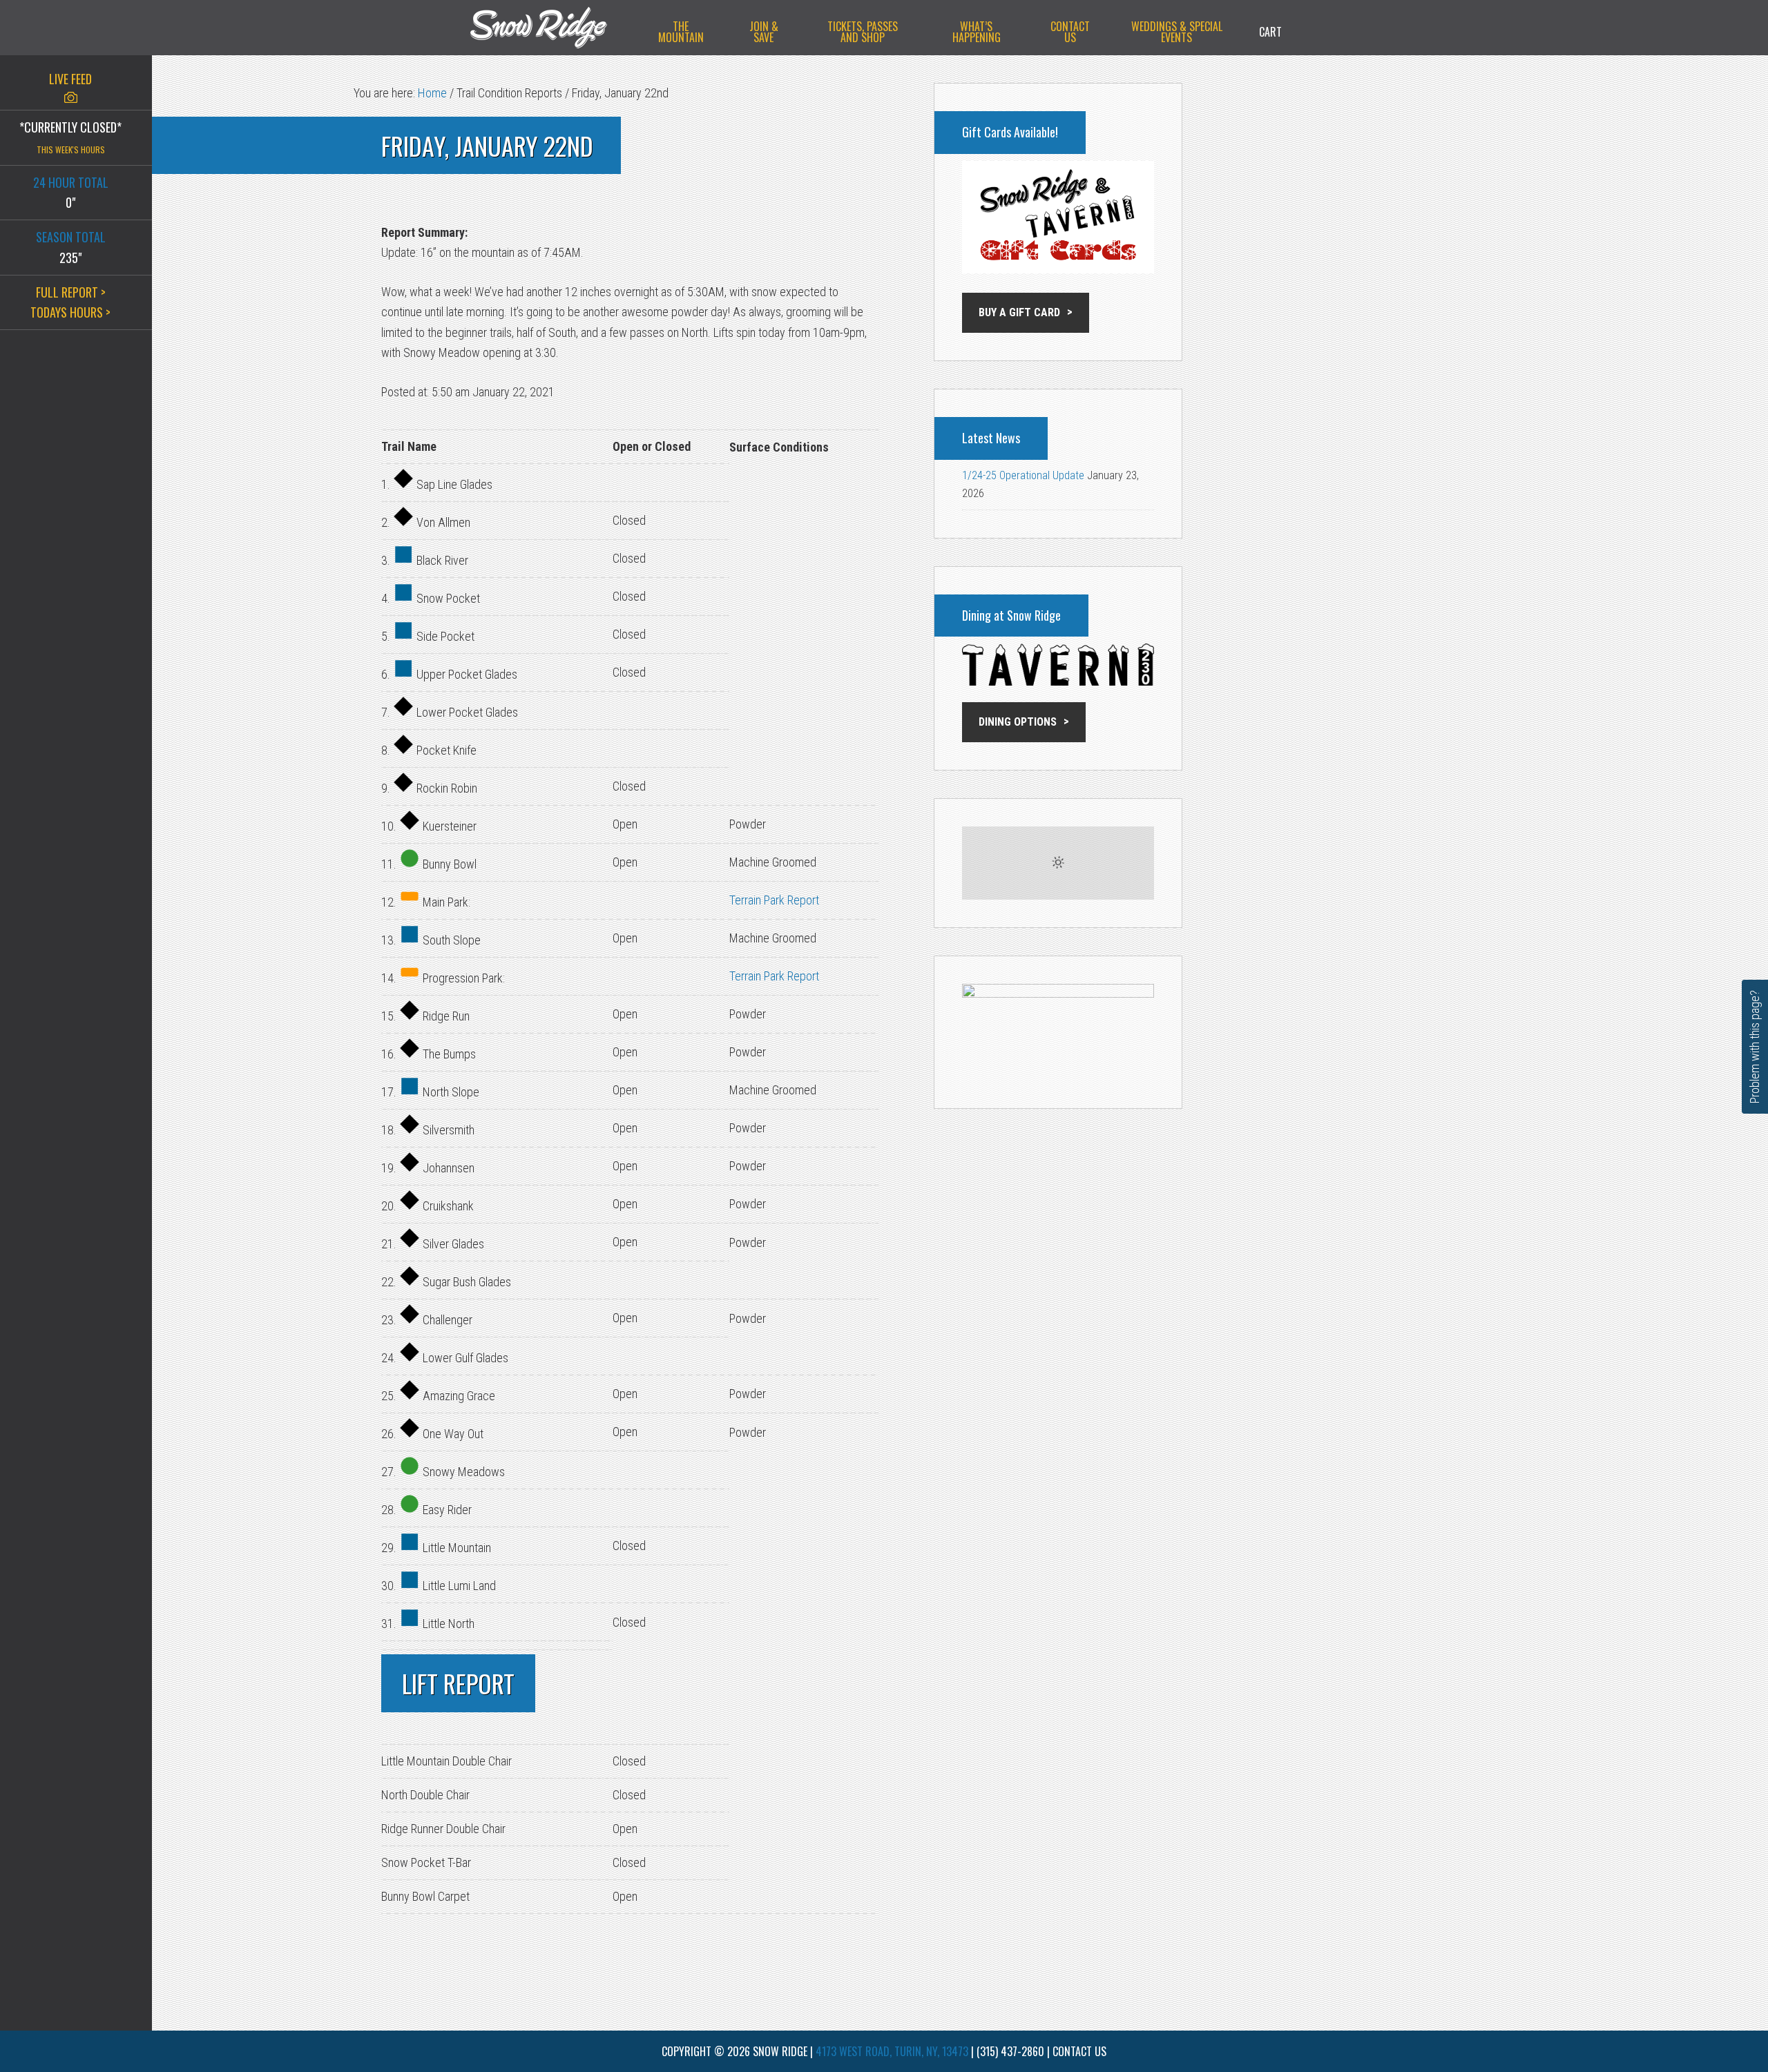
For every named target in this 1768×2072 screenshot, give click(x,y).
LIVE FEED (70, 79)
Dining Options (1018, 722)
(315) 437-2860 (1010, 2051)
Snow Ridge (552, 28)
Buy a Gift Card (1019, 312)
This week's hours (71, 149)
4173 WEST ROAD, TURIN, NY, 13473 (892, 2051)
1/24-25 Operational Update (1023, 475)
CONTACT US (1079, 2051)
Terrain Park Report (774, 900)
